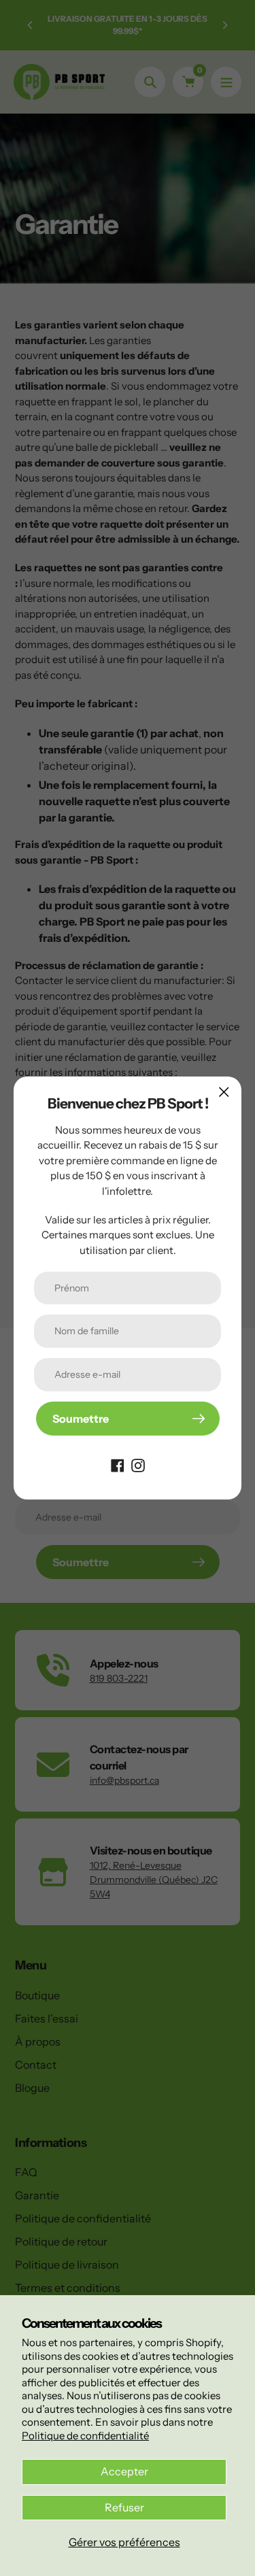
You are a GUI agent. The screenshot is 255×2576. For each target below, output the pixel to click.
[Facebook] (118, 1464)
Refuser (124, 2507)
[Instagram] (138, 1464)
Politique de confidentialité (85, 2436)
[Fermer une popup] (224, 1092)
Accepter (124, 2471)
